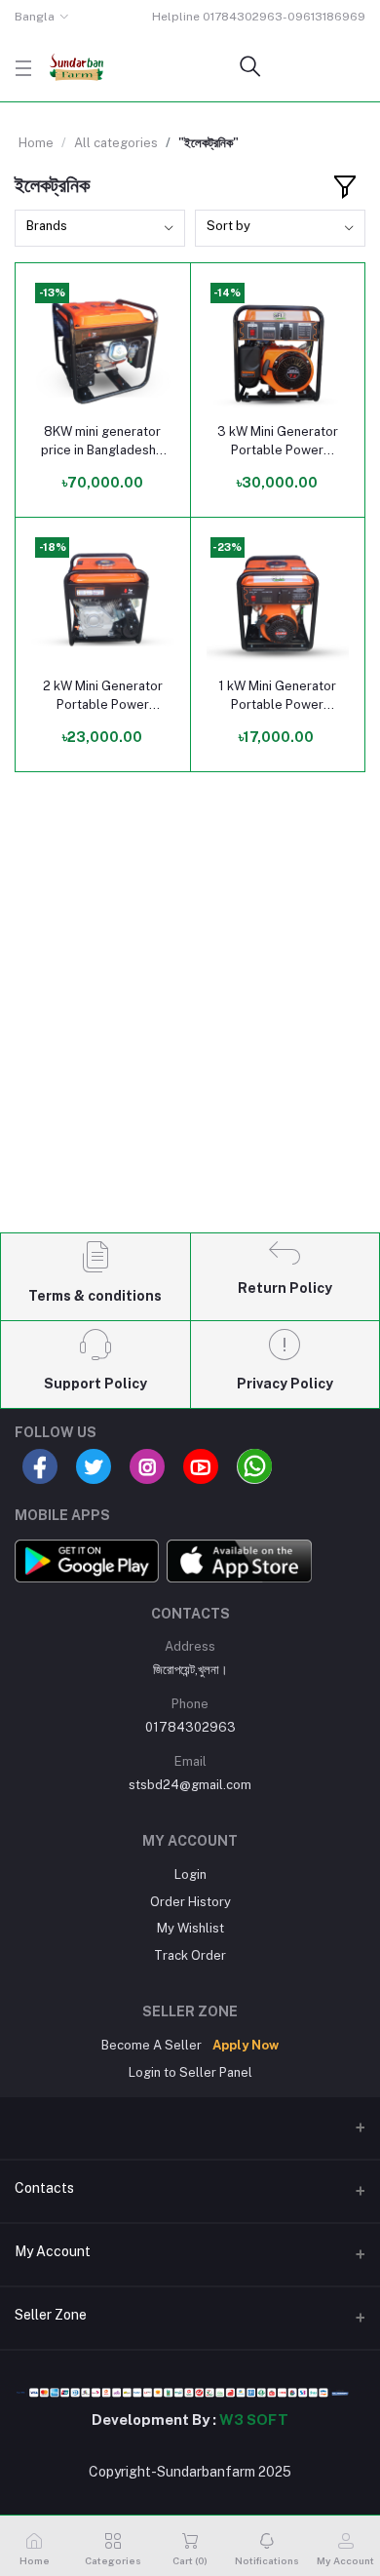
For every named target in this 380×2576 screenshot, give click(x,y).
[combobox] (100, 229)
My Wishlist (190, 1928)
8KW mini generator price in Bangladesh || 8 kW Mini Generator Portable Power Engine (103, 441)
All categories (116, 143)
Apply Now (246, 2045)
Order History (190, 1902)
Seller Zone (51, 2315)
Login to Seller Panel (190, 2072)
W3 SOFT (254, 2420)
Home (36, 143)
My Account (53, 2251)
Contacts (44, 2188)
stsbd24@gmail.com (190, 1785)
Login (190, 1874)
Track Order (190, 1955)
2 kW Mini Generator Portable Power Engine (103, 696)
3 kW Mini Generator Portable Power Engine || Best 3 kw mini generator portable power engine (278, 441)
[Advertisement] (190, 1019)
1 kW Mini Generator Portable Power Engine (277, 696)
